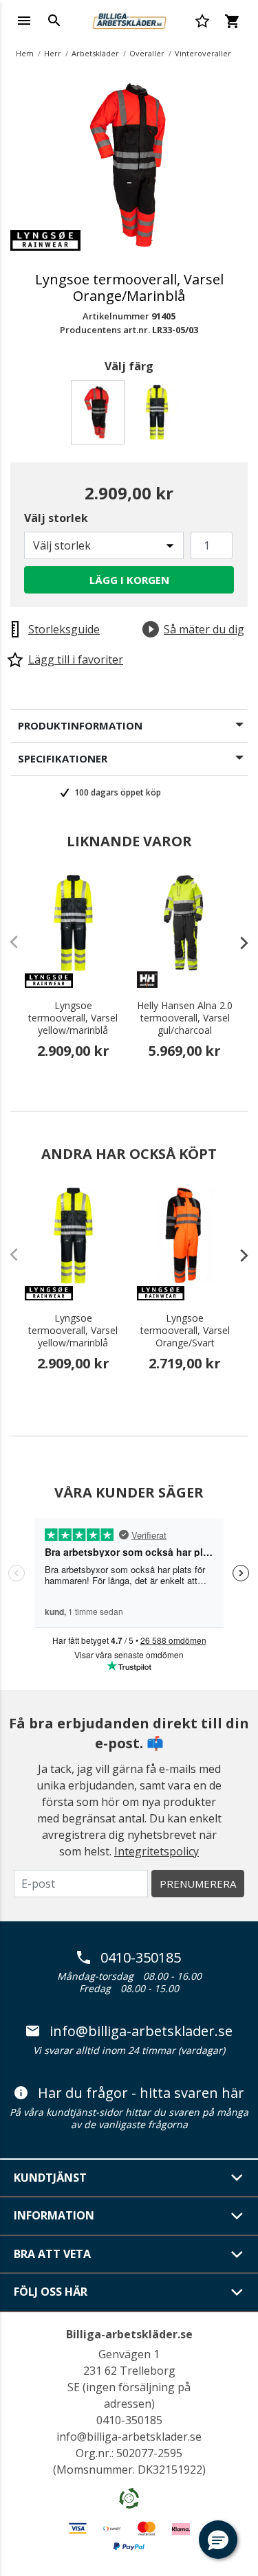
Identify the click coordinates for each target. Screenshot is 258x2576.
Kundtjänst (50, 2178)
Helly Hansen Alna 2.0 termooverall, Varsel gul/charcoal (185, 1018)
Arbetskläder (95, 53)
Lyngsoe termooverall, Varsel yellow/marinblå (73, 1018)
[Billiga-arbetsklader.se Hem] (129, 19)
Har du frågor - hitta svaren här (141, 2093)
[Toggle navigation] (24, 21)
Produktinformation (80, 725)
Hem (25, 53)
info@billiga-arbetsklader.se (141, 2031)
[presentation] (237, 942)
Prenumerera (198, 1884)
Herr (53, 53)
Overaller (147, 53)
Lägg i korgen (129, 580)
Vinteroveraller (203, 53)
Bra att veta (52, 2254)
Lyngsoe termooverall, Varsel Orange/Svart (185, 1331)
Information (54, 2215)
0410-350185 (141, 1958)
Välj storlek (56, 518)
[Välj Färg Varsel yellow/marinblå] (159, 416)
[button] (218, 2540)
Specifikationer (63, 758)
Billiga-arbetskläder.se (129, 2334)
